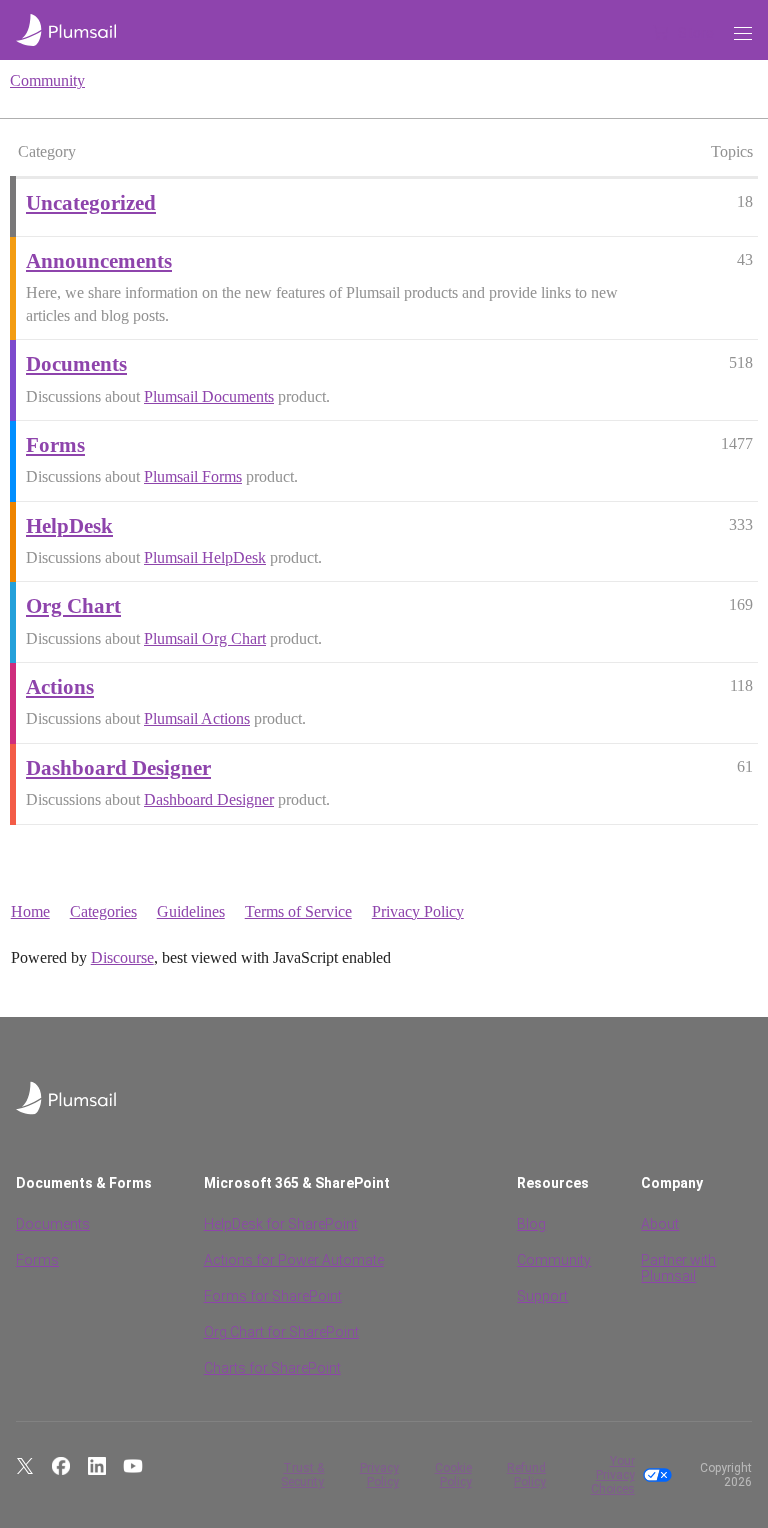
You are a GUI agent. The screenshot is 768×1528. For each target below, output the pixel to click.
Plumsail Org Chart (205, 638)
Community (47, 80)
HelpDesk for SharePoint (281, 1224)
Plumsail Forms (193, 476)
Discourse (122, 957)
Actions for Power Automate (294, 1260)
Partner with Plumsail (678, 1268)
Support (542, 1296)
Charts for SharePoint (272, 1368)
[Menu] (743, 33)
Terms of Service (298, 911)
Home (30, 911)
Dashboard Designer (209, 799)
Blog (531, 1224)
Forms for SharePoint (273, 1296)
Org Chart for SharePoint (281, 1332)
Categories (103, 911)
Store (696, 33)
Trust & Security (302, 1475)
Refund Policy (526, 1475)
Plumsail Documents (209, 396)
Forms (37, 1260)
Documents (53, 1224)
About (660, 1224)
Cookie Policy (453, 1475)
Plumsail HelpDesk (205, 557)
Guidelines (191, 911)
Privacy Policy (418, 911)
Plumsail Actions (197, 718)
